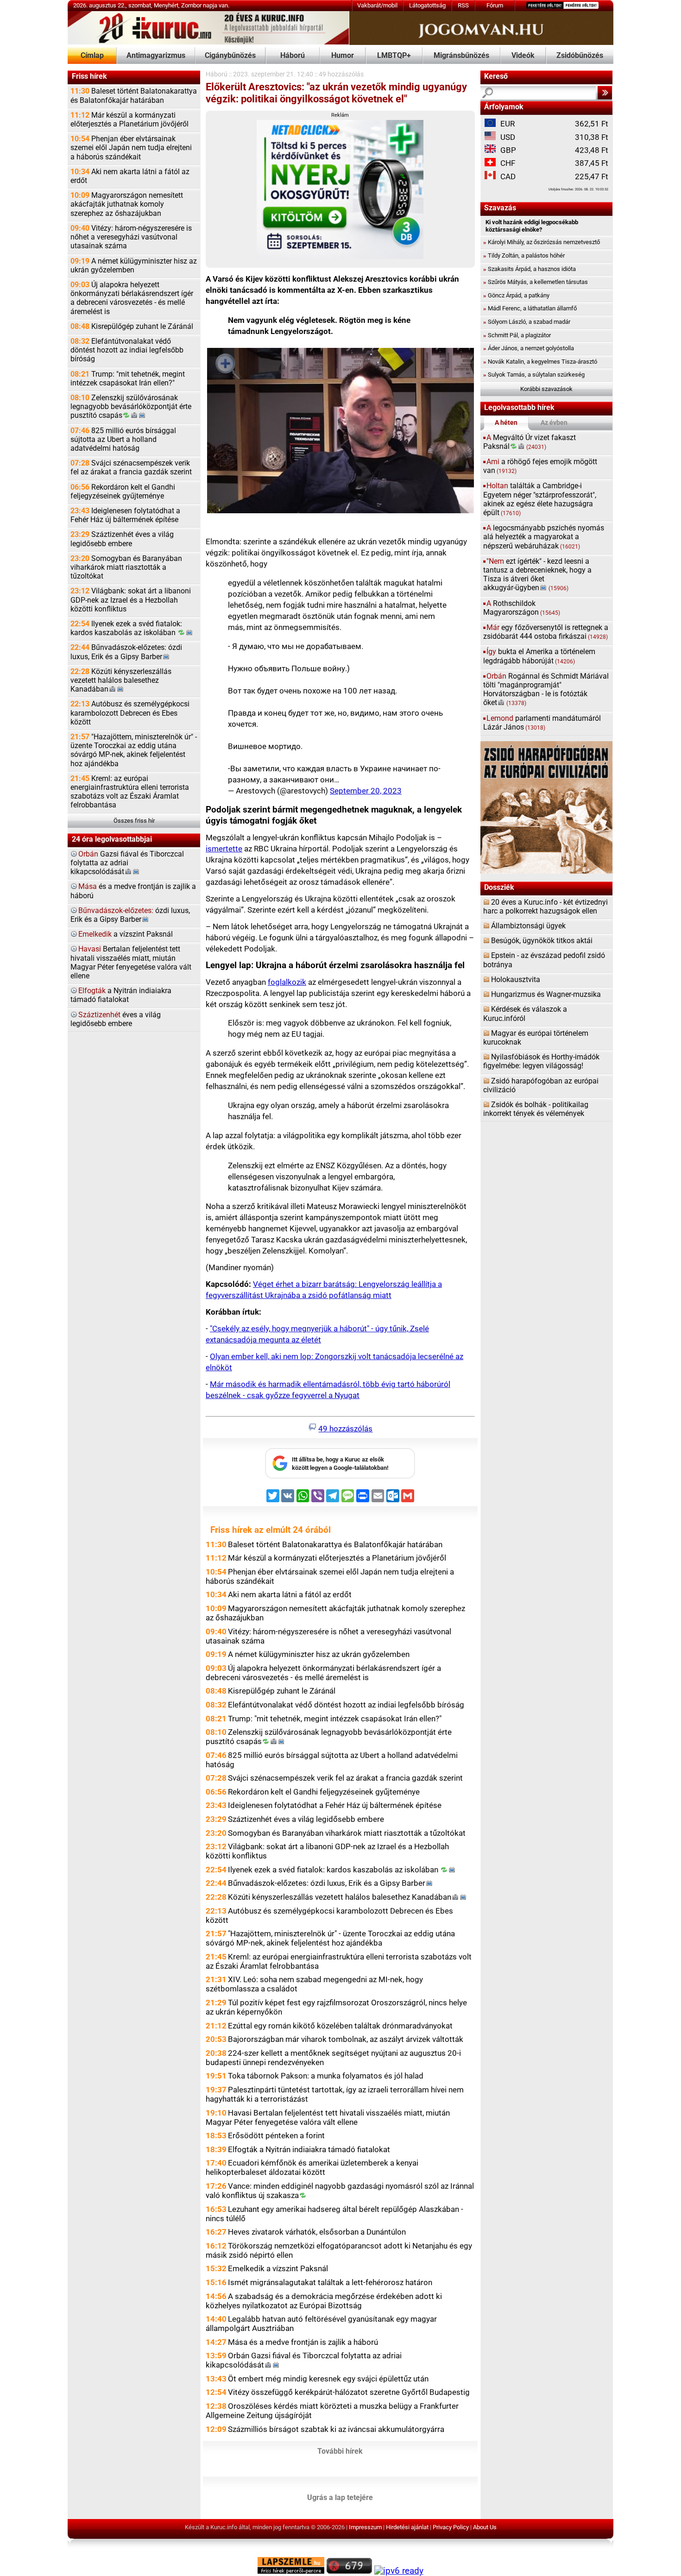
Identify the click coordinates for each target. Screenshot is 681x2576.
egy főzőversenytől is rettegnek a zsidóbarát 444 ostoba (546, 632)
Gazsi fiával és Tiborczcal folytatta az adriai (127, 863)
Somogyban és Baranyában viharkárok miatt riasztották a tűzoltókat (126, 567)
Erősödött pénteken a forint (276, 2135)
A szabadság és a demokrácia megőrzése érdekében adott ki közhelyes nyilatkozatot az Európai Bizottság (324, 2301)
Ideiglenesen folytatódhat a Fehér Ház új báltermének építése (125, 515)
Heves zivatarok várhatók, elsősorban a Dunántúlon (317, 2232)
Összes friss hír (134, 821)
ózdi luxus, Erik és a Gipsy (130, 915)
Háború (293, 56)
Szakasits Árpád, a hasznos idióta (530, 269)
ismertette (224, 849)
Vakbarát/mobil (377, 5)
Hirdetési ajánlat (407, 2527)
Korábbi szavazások (546, 389)
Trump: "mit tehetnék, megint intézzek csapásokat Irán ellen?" (128, 379)
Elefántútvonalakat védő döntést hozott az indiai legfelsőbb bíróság (127, 350)
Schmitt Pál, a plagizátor (517, 335)
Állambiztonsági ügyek (528, 926)
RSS (463, 5)
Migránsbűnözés (461, 56)
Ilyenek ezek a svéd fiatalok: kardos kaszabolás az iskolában (126, 628)
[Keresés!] (605, 93)
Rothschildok (522, 608)
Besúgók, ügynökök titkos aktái (542, 941)
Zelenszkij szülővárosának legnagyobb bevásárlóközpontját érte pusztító (131, 407)
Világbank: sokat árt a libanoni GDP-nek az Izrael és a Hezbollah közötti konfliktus (131, 600)
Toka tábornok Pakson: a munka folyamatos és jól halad (326, 2076)
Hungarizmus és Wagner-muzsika (546, 995)
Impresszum (365, 2527)
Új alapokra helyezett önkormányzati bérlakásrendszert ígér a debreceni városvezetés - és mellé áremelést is (132, 298)
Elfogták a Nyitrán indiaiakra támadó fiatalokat (309, 2149)
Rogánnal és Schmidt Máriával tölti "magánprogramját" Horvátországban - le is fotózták (546, 690)
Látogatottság (427, 5)
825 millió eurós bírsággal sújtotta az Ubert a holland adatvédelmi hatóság (123, 440)
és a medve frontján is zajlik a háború (133, 891)
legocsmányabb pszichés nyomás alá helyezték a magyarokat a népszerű (544, 537)
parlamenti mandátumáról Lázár (542, 723)
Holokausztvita (516, 980)
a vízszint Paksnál (126, 934)
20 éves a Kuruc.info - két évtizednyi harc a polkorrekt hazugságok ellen (545, 907)
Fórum (495, 5)
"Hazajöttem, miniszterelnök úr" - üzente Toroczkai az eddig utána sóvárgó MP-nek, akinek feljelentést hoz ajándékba (134, 750)
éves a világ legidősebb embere (116, 1019)
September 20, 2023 (366, 791)
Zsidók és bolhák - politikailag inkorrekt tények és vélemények (536, 1109)
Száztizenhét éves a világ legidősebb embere (122, 539)
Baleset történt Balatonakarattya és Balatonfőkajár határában (134, 96)
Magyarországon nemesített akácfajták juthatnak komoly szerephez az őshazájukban (127, 204)
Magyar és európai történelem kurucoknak (536, 1038)
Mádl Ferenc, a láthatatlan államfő (530, 308)
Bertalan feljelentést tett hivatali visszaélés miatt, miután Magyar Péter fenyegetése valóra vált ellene (131, 963)
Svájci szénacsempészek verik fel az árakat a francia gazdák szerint (131, 468)
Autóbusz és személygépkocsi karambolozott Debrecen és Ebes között (130, 713)
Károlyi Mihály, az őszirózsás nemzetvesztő (542, 242)
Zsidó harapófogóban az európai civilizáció (541, 1086)
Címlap (92, 56)
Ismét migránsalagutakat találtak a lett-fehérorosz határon (330, 2282)
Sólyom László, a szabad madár (527, 322)
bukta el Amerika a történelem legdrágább (539, 656)
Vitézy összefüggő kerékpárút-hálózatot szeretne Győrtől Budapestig (349, 2392)
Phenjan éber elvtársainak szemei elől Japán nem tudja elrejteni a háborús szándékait (131, 148)
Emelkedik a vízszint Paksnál (278, 2268)
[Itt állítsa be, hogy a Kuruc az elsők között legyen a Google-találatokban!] (340, 1477)
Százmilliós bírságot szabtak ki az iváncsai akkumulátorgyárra (336, 2429)
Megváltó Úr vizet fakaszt (530, 442)
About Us (485, 2527)
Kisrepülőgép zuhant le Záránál (132, 327)
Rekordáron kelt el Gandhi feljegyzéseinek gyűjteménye (123, 492)
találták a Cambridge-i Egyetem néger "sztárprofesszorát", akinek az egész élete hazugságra (540, 499)
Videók (523, 56)
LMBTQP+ (394, 56)
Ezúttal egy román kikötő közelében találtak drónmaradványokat (340, 2026)
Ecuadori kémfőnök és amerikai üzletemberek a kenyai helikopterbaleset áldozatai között (312, 2167)
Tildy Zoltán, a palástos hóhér (524, 255)
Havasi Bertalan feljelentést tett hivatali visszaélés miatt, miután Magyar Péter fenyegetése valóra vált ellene (328, 2117)
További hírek (340, 2451)
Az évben (554, 423)
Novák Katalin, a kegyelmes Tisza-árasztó (540, 362)
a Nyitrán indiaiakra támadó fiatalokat (121, 995)
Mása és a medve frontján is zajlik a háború (303, 2342)
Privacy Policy (451, 2527)
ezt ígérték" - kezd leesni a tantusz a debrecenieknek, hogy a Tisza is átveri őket (537, 575)
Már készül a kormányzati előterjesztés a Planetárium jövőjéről (129, 120)
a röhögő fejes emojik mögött (540, 466)
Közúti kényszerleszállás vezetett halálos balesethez (121, 680)
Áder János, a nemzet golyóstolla (529, 348)
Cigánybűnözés (230, 56)
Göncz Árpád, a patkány (516, 295)
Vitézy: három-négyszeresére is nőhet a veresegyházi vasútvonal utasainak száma (131, 237)
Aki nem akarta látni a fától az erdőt (130, 176)
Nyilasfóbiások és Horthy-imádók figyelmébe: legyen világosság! (541, 1061)
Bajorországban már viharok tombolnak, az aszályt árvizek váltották (346, 2039)
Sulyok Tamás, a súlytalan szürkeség (534, 375)
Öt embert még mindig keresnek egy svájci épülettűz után (328, 2379)
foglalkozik (287, 982)
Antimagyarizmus (156, 56)
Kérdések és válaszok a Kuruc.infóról (525, 1014)
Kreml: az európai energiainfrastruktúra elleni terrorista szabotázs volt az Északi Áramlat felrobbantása (130, 792)
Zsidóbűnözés (580, 56)
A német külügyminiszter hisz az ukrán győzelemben (134, 266)
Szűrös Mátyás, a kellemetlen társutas (536, 282)
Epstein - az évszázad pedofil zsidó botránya (544, 960)
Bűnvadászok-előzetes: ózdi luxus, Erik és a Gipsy (126, 652)
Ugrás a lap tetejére (340, 2498)
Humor (343, 56)
